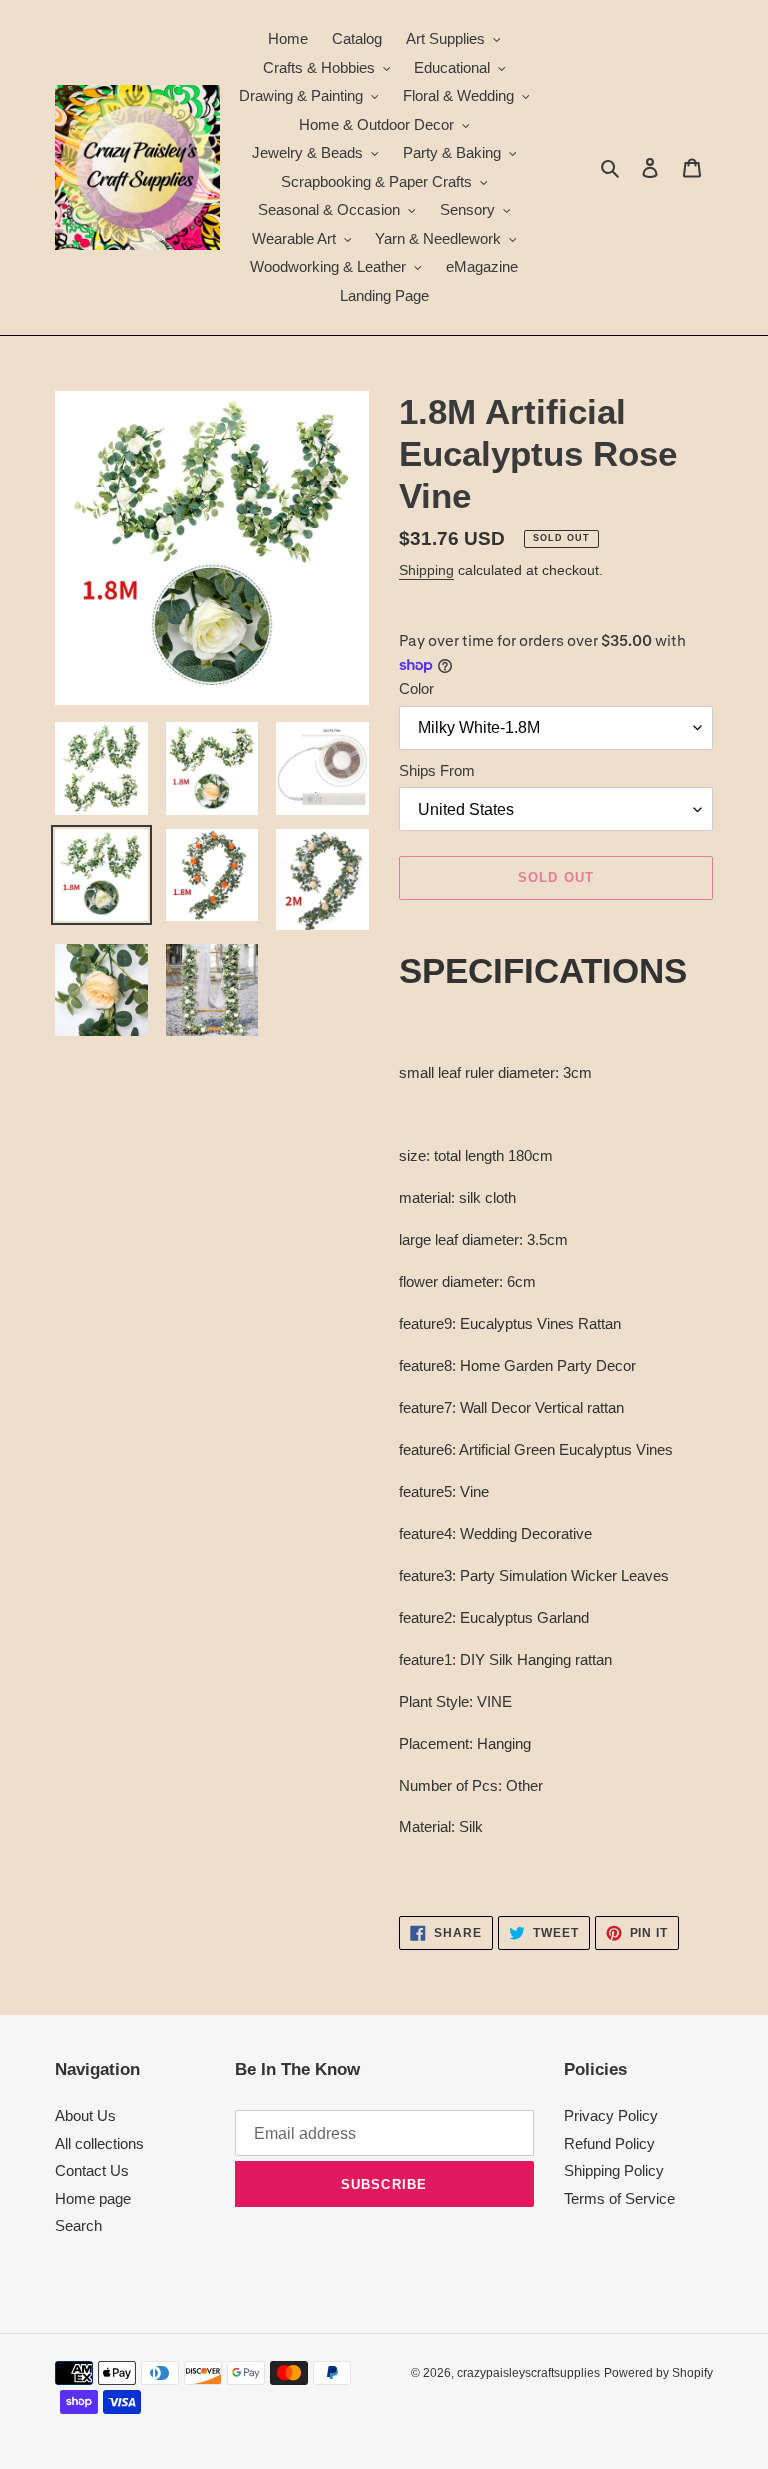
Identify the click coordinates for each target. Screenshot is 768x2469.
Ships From (437, 770)
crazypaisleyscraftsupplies (528, 2373)
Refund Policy (609, 2143)
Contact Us (92, 2170)
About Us (85, 2115)
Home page (93, 2198)
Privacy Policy (611, 2115)
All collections (99, 2143)
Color (416, 688)
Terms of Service (619, 2198)
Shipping (426, 570)
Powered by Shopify (658, 2373)
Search (78, 2225)
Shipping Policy (614, 2170)
